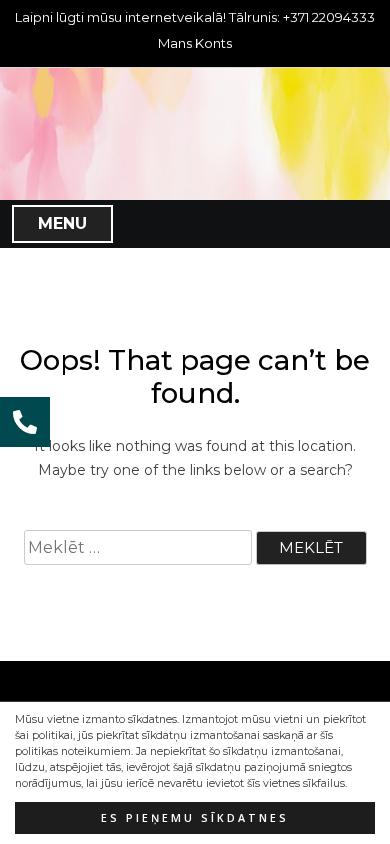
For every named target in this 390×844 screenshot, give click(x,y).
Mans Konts (195, 43)
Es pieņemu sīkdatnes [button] (195, 818)
